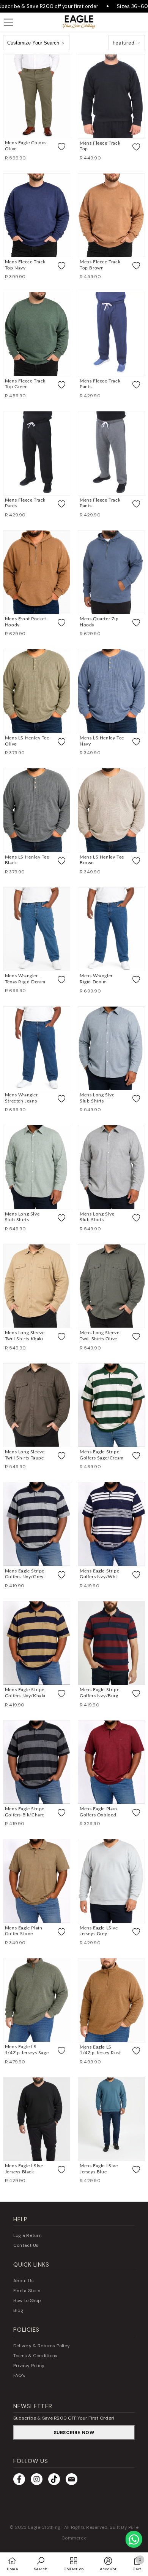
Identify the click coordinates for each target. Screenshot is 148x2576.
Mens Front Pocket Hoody (26, 622)
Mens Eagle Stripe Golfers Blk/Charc (25, 1812)
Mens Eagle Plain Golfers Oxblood (98, 1812)
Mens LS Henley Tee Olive (27, 741)
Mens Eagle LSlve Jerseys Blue (99, 2169)
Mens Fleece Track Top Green (25, 384)
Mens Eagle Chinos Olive (26, 146)
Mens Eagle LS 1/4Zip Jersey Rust (100, 2050)
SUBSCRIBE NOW (74, 2433)
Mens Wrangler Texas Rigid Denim (25, 979)
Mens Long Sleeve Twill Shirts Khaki (25, 1336)
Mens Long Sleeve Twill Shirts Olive (100, 1336)
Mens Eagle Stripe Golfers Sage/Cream (102, 1455)
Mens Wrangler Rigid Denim (96, 979)
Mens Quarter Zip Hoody (99, 622)
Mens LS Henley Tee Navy (102, 741)
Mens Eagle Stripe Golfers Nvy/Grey (25, 1574)
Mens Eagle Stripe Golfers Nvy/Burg (99, 1693)
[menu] (8, 22)
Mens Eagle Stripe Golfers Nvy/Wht (99, 1574)
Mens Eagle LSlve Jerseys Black (24, 2169)
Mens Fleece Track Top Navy (25, 265)
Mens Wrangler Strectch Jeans (21, 1098)
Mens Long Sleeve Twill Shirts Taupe (25, 1455)
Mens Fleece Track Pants (100, 384)
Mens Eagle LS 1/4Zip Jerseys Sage (27, 2050)
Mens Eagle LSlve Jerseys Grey (99, 1931)
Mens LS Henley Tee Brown (102, 860)
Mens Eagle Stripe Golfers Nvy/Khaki (25, 1693)
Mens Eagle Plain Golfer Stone (24, 1931)
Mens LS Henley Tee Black (27, 860)
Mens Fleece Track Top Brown (100, 265)
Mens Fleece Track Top (100, 146)
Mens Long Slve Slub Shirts (97, 1098)
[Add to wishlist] (61, 147)
